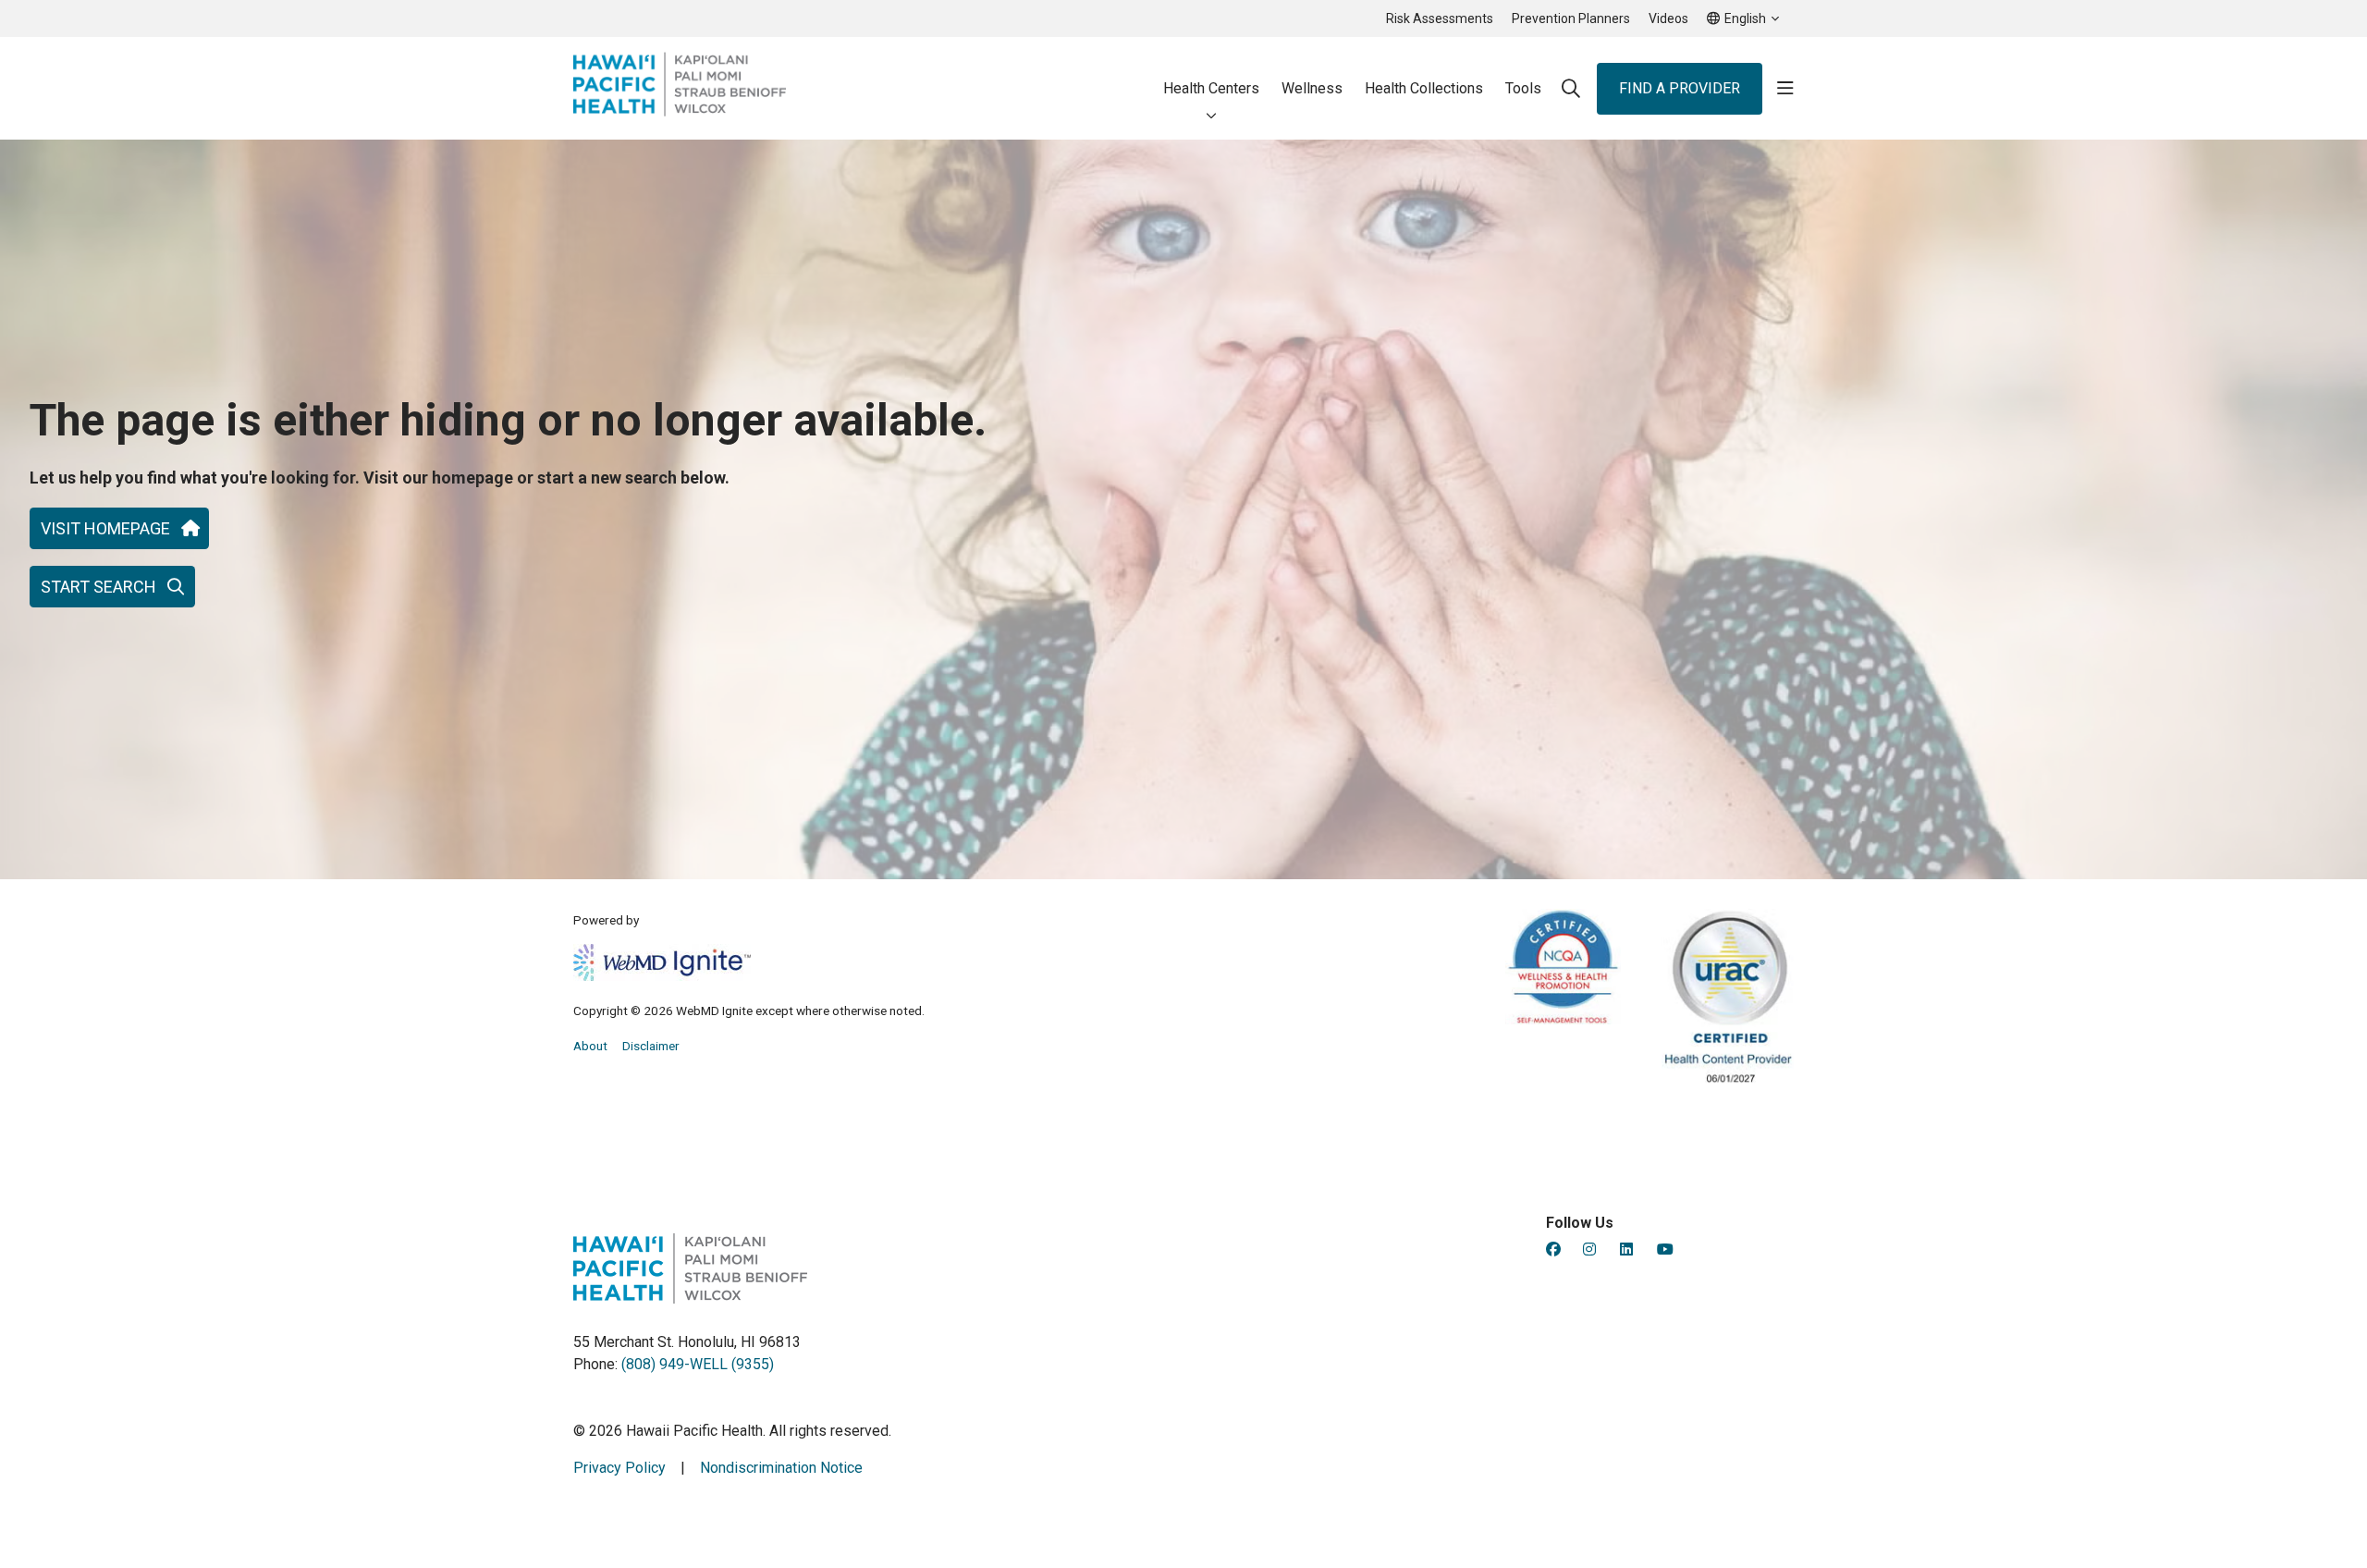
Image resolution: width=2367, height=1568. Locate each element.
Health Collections (1424, 88)
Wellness (1312, 88)
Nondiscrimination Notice (781, 1468)
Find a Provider (1680, 88)
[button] (1785, 89)
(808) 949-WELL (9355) (698, 1364)
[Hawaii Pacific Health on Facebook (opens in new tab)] (1553, 1249)
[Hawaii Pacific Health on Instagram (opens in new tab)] (1589, 1249)
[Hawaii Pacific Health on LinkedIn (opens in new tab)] (1626, 1249)
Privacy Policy (619, 1468)
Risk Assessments (1440, 18)
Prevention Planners (1571, 18)
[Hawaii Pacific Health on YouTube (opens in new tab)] (1665, 1249)
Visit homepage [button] (105, 528)
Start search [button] (98, 587)
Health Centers (1211, 88)
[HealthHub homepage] (680, 88)
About (590, 1046)
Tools (1523, 88)
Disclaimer (651, 1046)
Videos (1668, 18)
